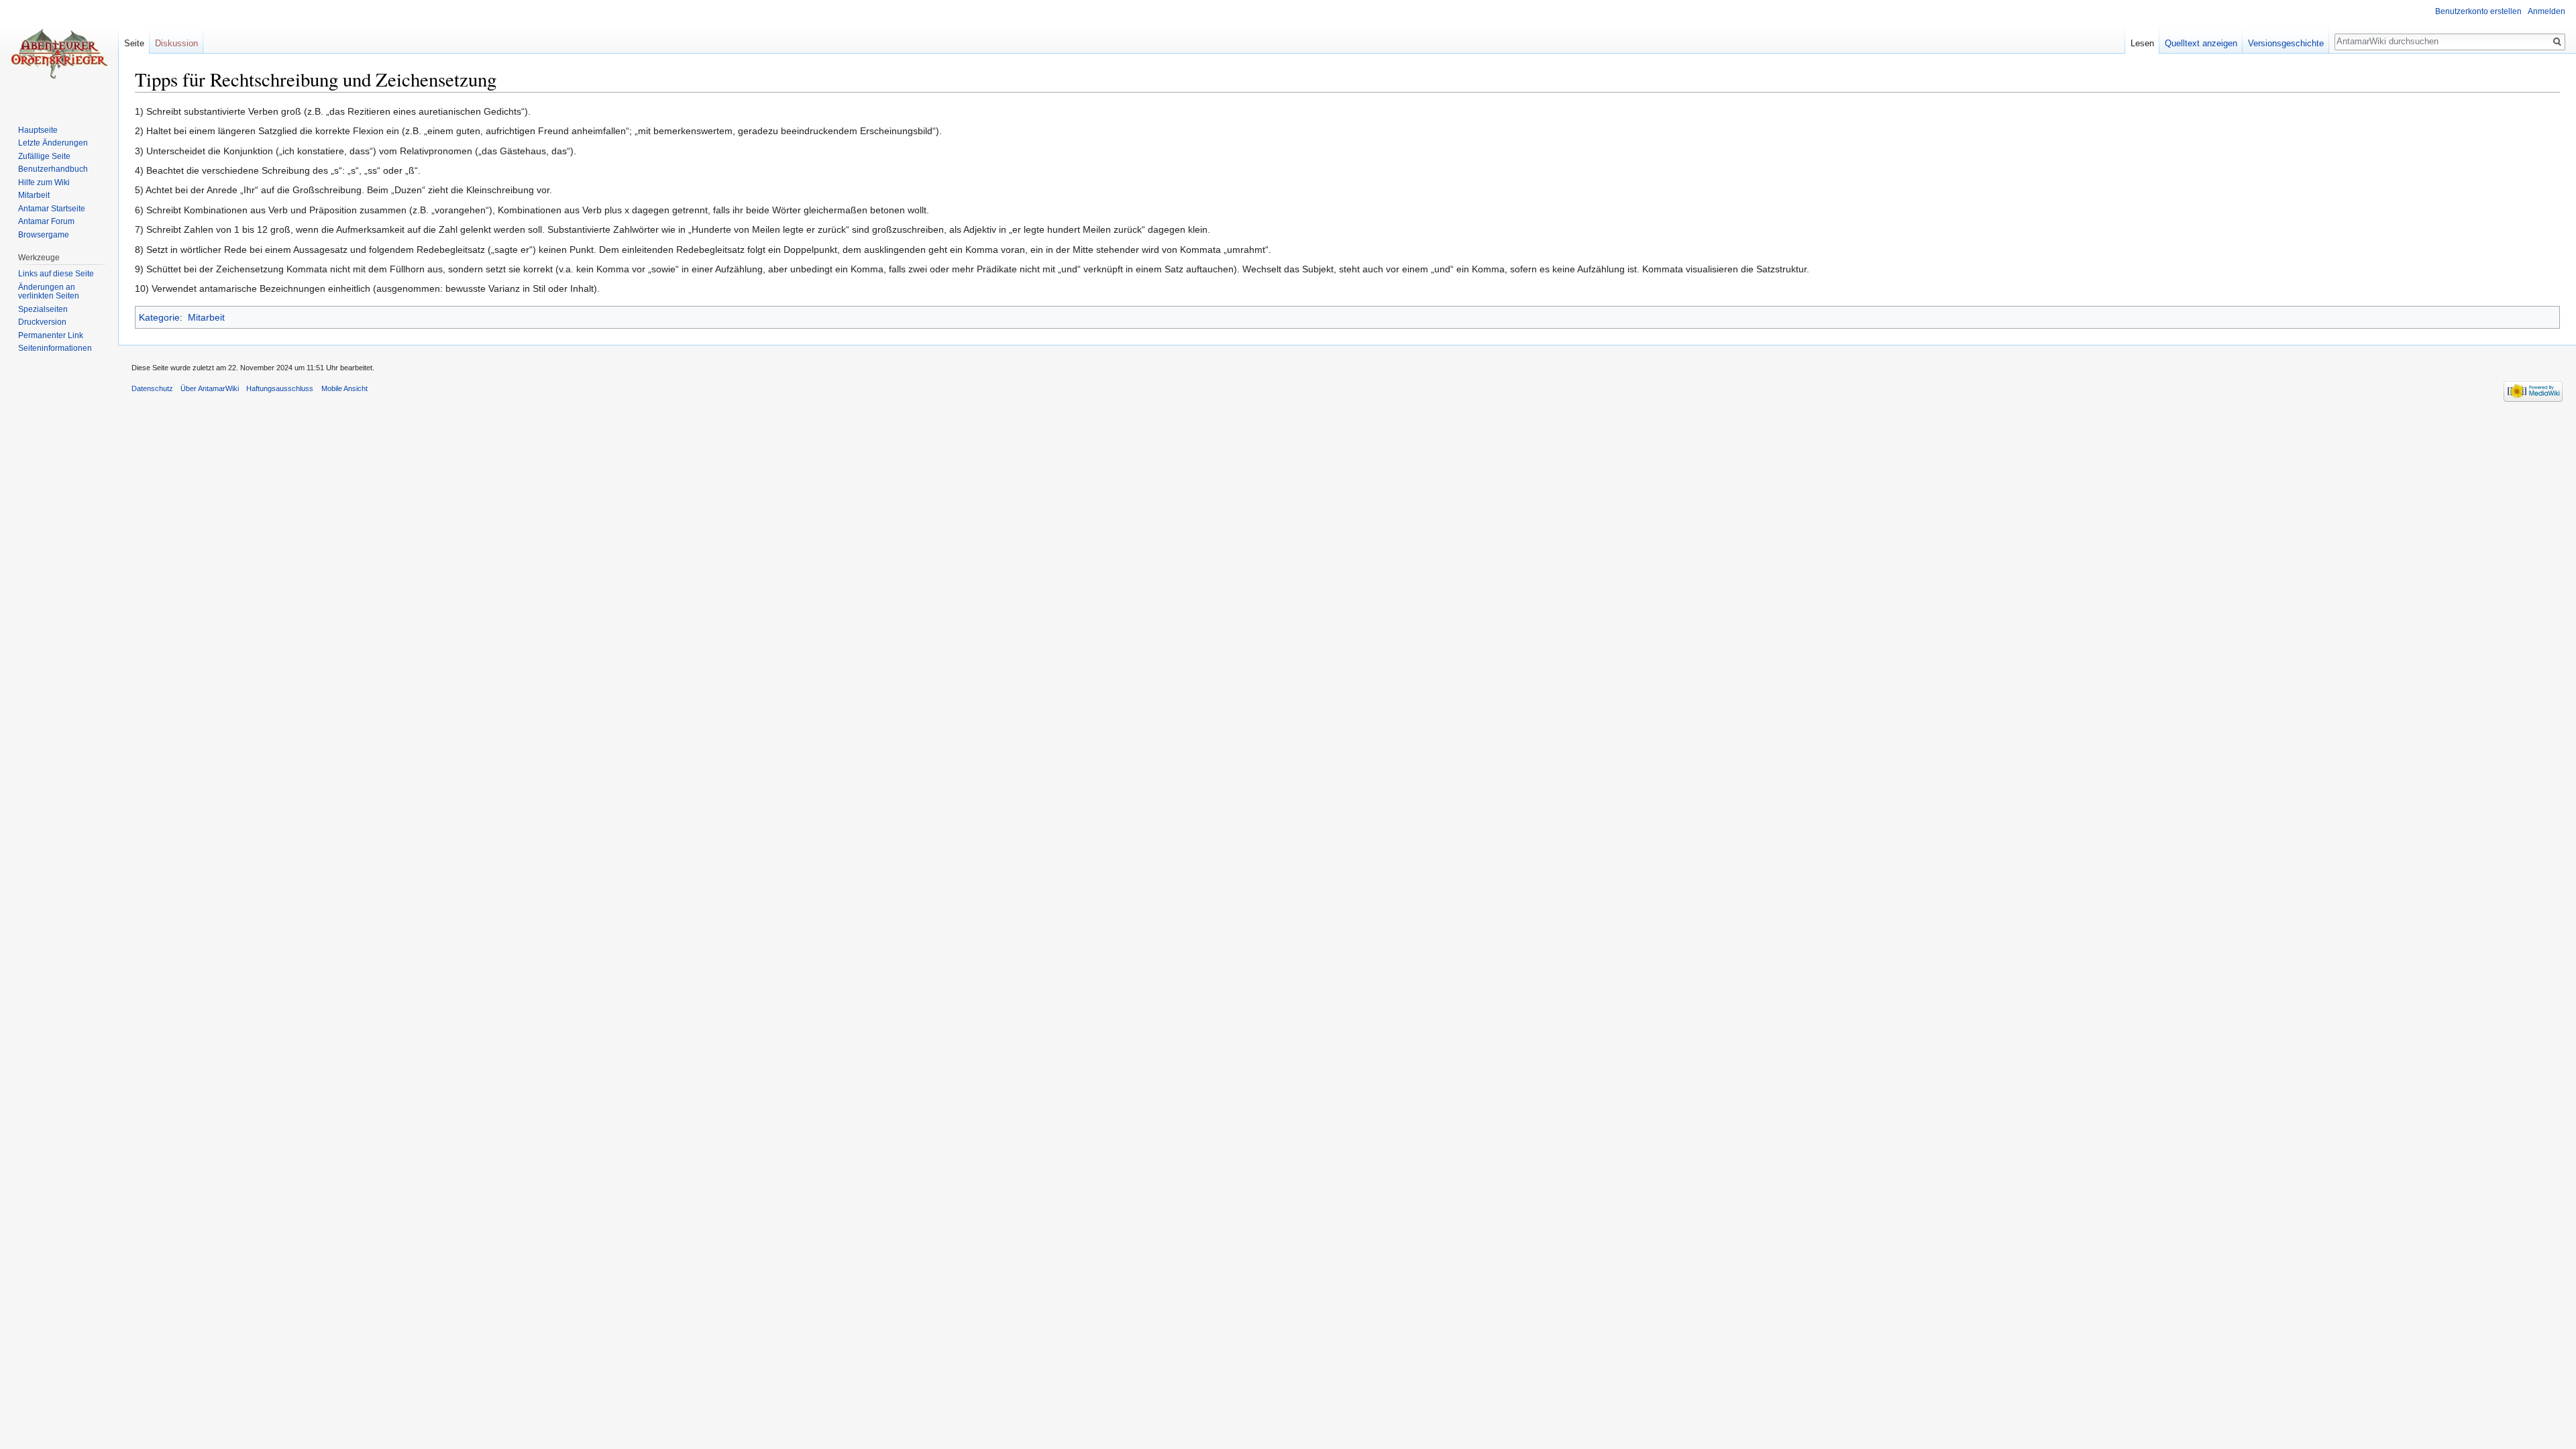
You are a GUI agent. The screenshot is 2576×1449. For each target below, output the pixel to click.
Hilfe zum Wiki (44, 182)
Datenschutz (152, 388)
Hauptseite (38, 130)
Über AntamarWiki (210, 388)
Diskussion (176, 43)
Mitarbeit (206, 317)
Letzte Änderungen (53, 143)
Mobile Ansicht (344, 388)
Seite (134, 43)
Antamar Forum (46, 221)
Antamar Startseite (52, 209)
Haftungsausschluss (280, 388)
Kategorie (159, 317)
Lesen (2142, 43)
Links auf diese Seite (56, 274)
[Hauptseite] (59, 54)
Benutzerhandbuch (53, 169)
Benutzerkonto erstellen (2478, 11)
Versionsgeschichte (2286, 43)
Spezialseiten (43, 309)
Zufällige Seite (44, 156)
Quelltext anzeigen (2201, 43)
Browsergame (44, 235)
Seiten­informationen (55, 348)
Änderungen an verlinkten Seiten (49, 292)
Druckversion (42, 322)
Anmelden (2546, 11)
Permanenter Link (51, 335)
